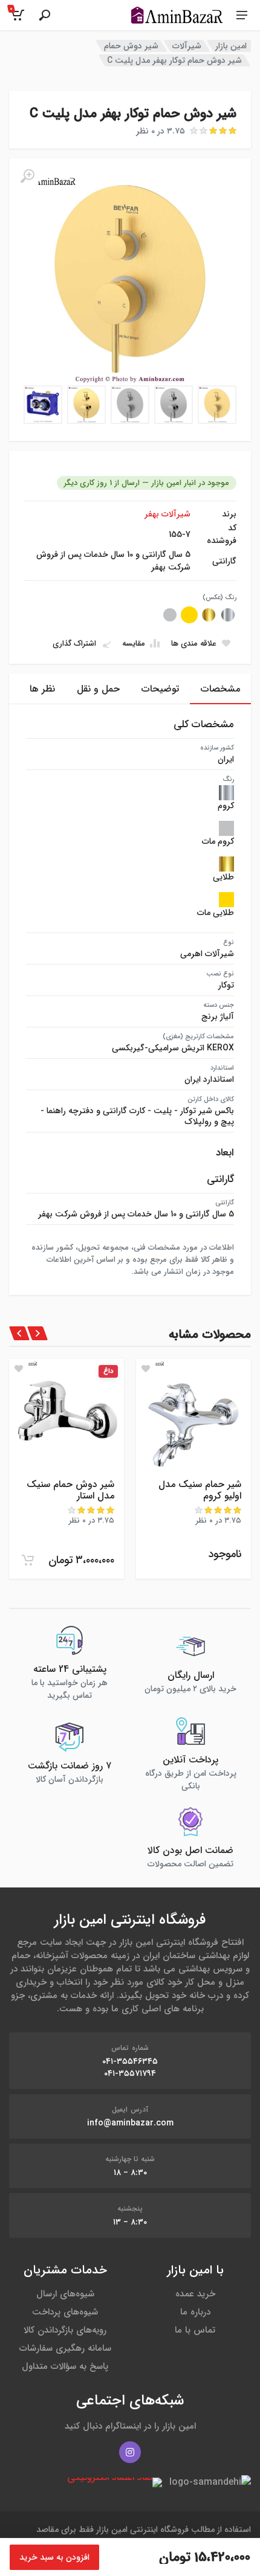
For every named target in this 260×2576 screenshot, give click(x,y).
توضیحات (160, 689)
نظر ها (42, 689)
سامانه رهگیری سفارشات (65, 2348)
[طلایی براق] (209, 615)
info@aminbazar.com (130, 2123)
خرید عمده (195, 2294)
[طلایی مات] (189, 615)
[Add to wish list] (146, 1369)
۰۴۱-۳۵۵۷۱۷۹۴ (130, 2073)
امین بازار (231, 46)
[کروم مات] (170, 615)
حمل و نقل (98, 689)
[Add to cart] (28, 1560)
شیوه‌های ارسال (65, 2294)
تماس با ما (195, 2330)
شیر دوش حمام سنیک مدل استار (70, 1490)
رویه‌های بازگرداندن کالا (65, 2330)
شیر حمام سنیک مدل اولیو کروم (200, 1490)
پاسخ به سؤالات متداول (65, 2366)
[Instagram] (130, 2452)
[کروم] (228, 615)
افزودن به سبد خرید (54, 2557)
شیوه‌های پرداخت (65, 2312)
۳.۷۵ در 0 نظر (161, 131)
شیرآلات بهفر (167, 514)
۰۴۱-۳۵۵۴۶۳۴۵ (130, 2061)
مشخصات (220, 689)
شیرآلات (187, 46)
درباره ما (195, 2312)
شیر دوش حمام (131, 46)
